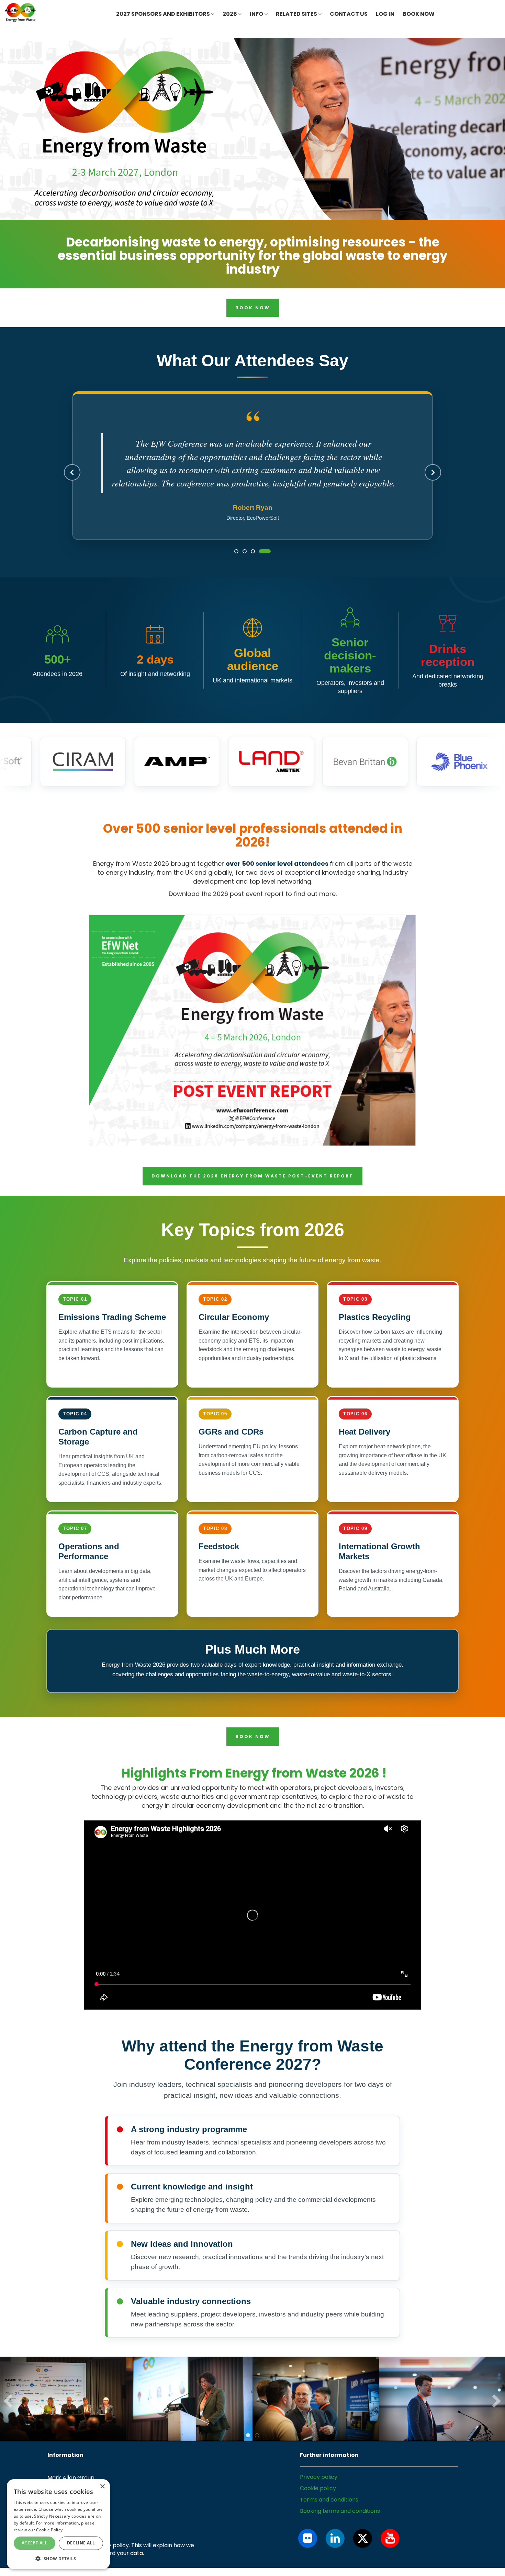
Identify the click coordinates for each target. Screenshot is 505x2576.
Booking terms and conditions (340, 2511)
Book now (419, 14)
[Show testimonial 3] (253, 551)
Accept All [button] (35, 2543)
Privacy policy (319, 2477)
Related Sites (297, 14)
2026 (230, 14)
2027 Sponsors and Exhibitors (164, 14)
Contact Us (349, 14)
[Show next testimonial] (433, 472)
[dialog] (58, 2524)
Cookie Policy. (50, 2530)
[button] (58, 2558)
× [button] (102, 2487)
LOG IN (385, 14)
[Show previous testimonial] (72, 472)
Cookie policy (318, 2488)
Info (257, 14)
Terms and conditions (329, 2500)
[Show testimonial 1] (236, 551)
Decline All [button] (81, 2543)
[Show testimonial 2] (245, 551)
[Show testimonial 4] (265, 551)
